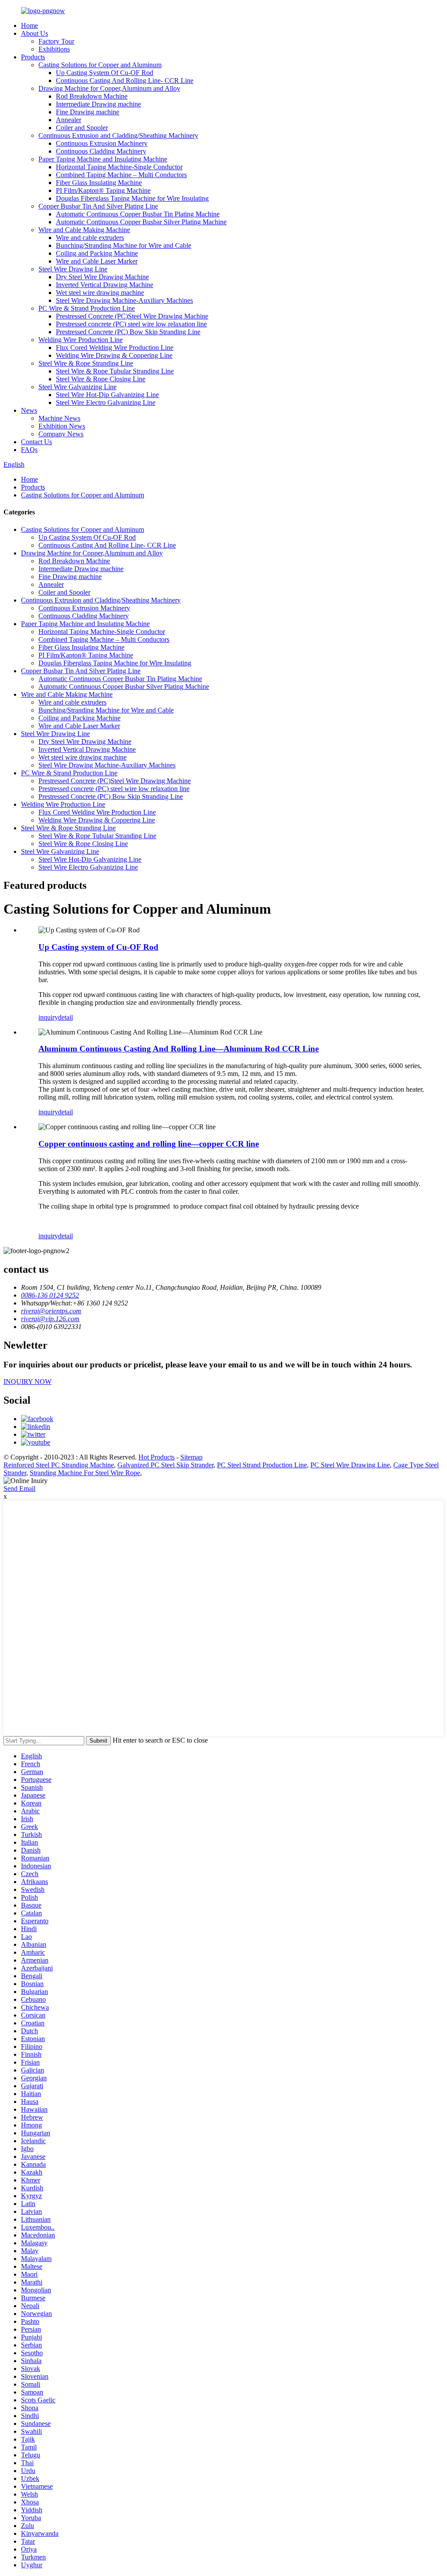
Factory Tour (56, 41)
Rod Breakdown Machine (92, 96)
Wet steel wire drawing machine (100, 293)
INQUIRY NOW (28, 1382)
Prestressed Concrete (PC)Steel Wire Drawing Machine (132, 316)
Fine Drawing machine (88, 112)
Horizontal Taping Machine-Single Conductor (119, 167)
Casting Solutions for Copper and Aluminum (100, 65)
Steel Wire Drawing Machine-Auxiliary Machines (124, 300)
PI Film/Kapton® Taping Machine (103, 190)
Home (29, 26)
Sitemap (191, 1457)
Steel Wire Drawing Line (73, 269)
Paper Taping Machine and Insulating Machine (103, 159)
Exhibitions (54, 49)
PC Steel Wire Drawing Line (350, 1465)
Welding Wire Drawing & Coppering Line (114, 355)
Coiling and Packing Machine (97, 253)
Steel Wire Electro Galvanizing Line (106, 402)
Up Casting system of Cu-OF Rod (98, 947)
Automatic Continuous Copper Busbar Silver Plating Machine (141, 222)
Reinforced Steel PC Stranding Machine (59, 1465)
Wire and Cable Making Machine (84, 230)
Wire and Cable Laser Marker (97, 261)
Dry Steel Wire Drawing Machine (102, 277)
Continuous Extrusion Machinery (102, 143)
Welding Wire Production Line (81, 340)
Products (33, 57)
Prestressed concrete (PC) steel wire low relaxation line (131, 324)
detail (65, 1017)
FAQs (29, 450)
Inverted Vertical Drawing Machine (105, 285)
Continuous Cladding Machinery (101, 151)
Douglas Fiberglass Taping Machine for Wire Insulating (132, 198)
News (29, 410)
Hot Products (156, 1457)
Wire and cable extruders (90, 238)
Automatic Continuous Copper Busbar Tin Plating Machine (138, 214)
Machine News (59, 418)
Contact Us (36, 442)
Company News (61, 434)
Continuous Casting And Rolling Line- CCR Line (125, 80)
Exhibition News (62, 426)
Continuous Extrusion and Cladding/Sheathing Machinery (118, 135)
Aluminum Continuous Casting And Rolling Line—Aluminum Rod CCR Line (179, 1049)
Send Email (19, 1488)
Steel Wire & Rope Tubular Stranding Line (115, 371)
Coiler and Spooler (82, 128)
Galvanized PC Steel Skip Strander (165, 1465)
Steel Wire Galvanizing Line (77, 387)
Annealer (69, 120)
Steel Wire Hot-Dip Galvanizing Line (107, 395)
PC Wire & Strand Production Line (87, 308)
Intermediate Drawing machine (98, 104)
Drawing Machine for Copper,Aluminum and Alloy (109, 88)
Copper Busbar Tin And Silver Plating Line (98, 206)
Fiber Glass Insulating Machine (99, 183)
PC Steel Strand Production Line (262, 1465)
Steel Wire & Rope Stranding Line (86, 363)
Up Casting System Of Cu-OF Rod (105, 73)
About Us (34, 33)
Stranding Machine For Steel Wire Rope (85, 1473)
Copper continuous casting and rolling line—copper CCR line (149, 1144)
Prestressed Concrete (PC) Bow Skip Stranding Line (128, 332)
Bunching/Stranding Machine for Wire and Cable (124, 245)
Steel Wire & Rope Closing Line (101, 379)
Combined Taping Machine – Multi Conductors (121, 175)
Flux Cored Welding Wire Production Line (115, 348)
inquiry (48, 1017)
